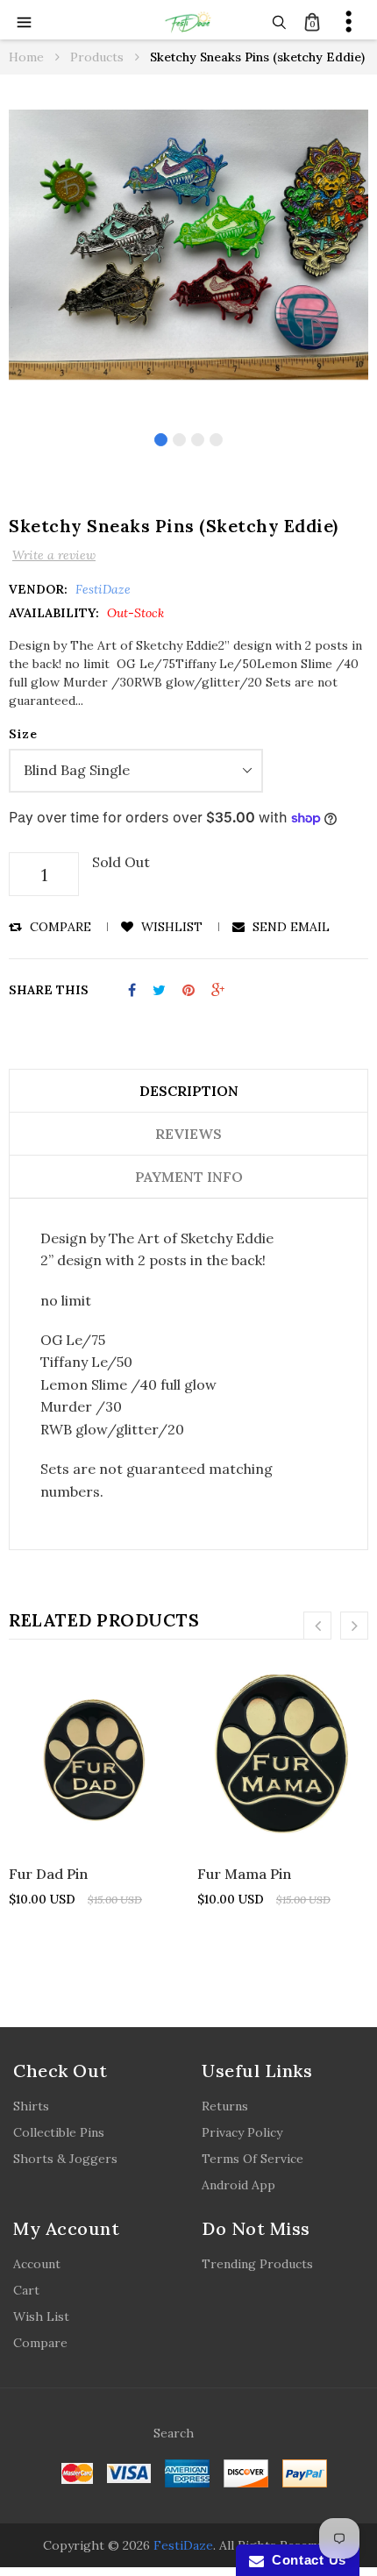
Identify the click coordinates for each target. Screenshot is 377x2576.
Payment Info (189, 1177)
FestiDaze (183, 2545)
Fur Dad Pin (48, 1874)
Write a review (54, 555)
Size (23, 734)
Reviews (188, 1134)
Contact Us (305, 2560)
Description (189, 1091)
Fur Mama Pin (244, 1874)
